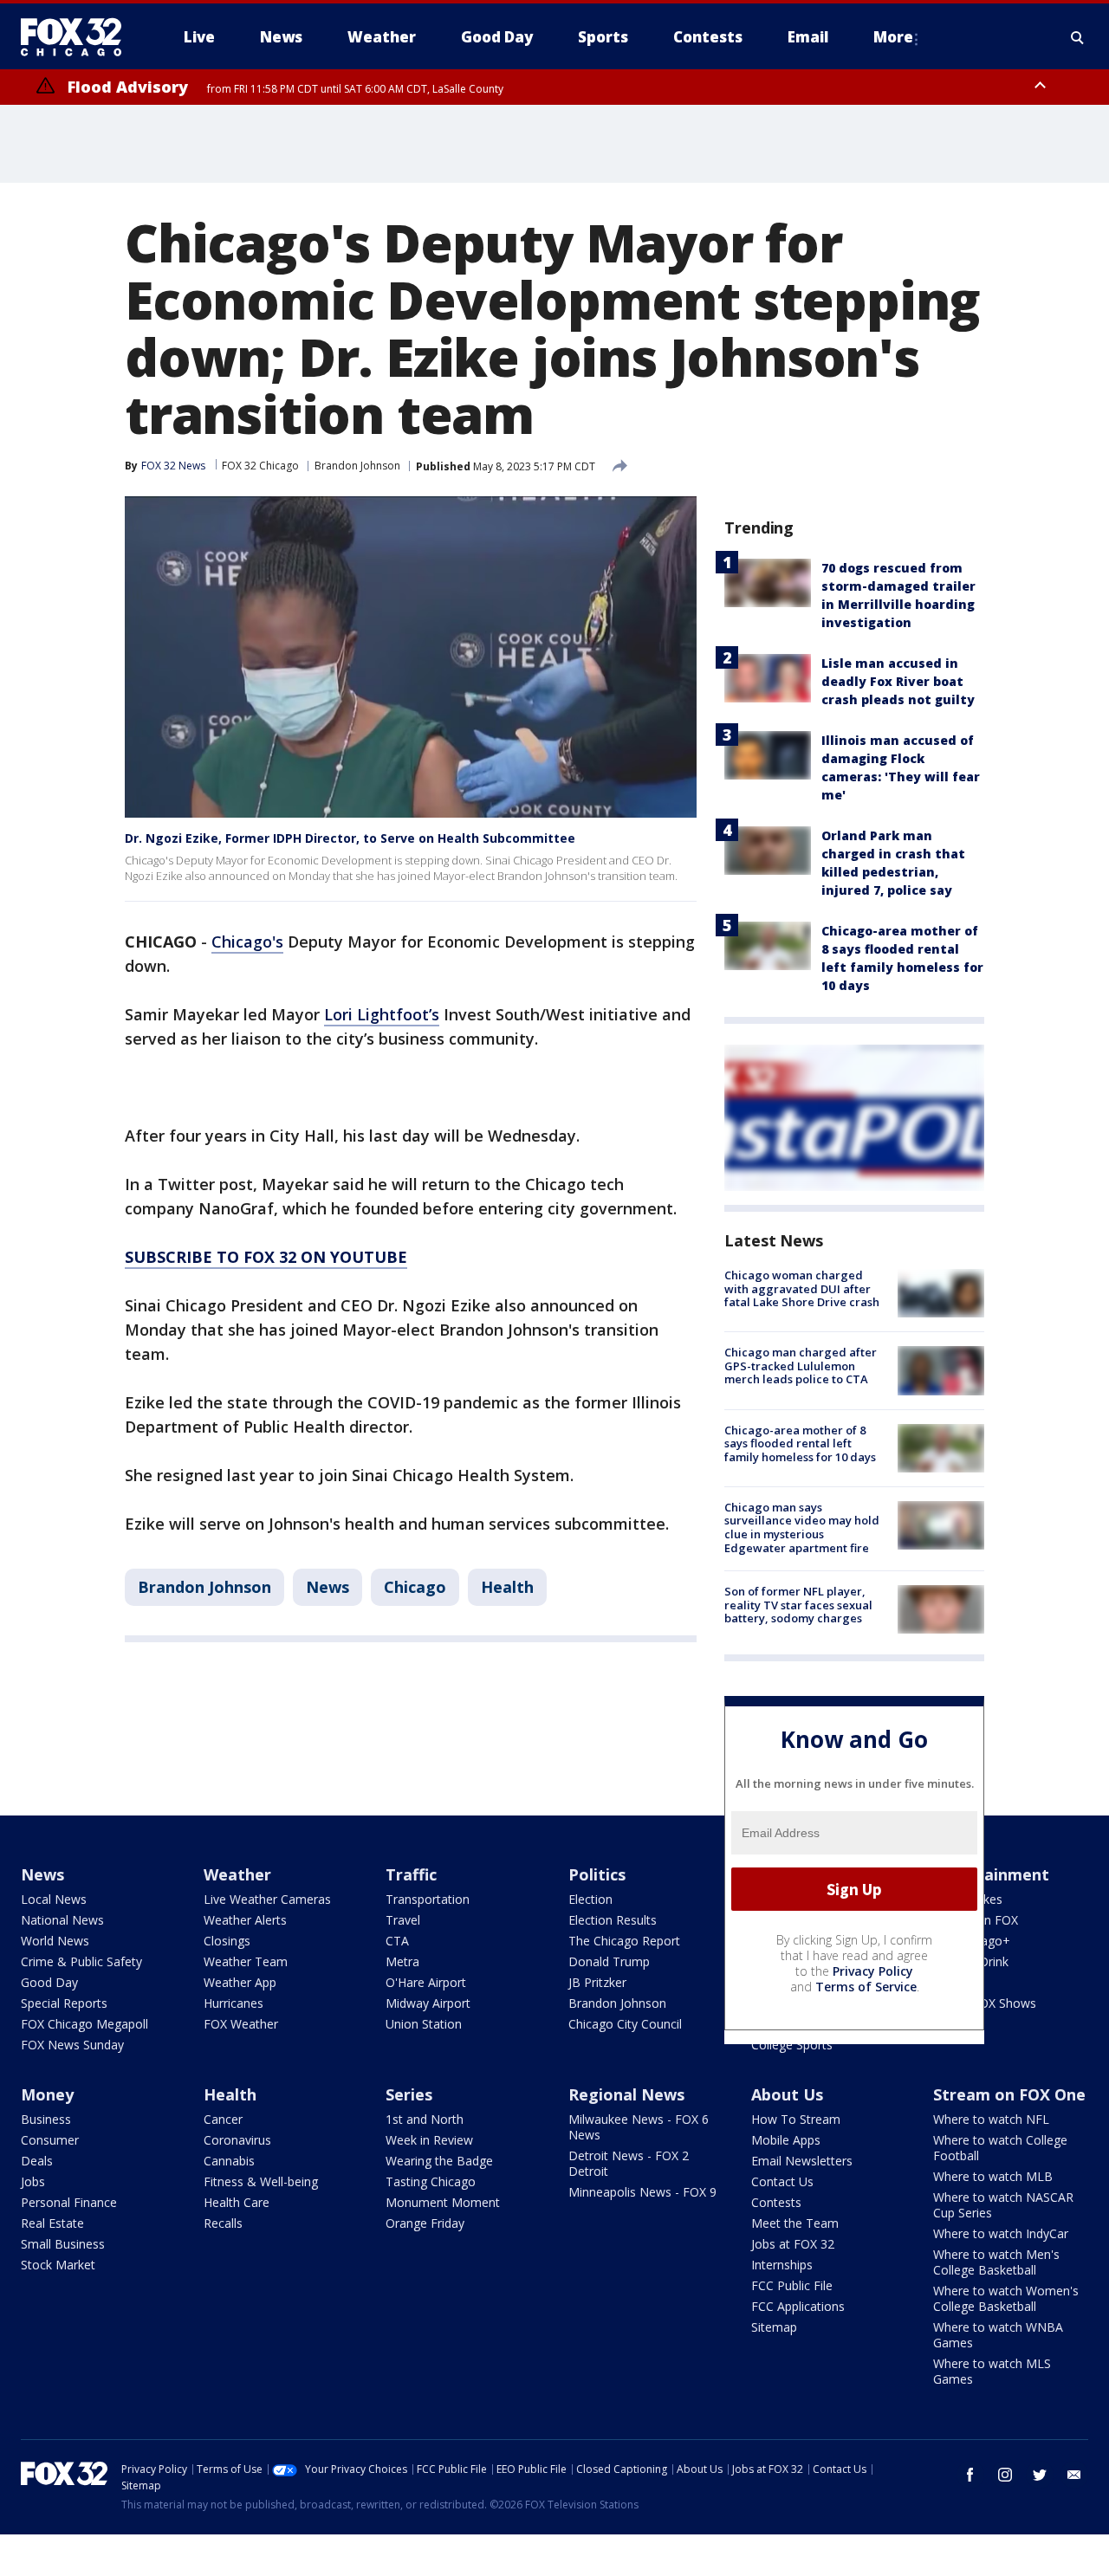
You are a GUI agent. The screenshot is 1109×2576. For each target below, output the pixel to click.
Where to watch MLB (993, 2176)
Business (46, 2119)
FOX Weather (241, 2024)
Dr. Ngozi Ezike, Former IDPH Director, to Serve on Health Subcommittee (350, 838)
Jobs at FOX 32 (793, 2244)
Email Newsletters (802, 2161)
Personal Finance (69, 2202)
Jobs (33, 2181)
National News (62, 1920)
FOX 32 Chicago (260, 466)
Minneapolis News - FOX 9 (642, 2192)
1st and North (425, 2119)
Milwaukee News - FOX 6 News (639, 2127)
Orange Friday (425, 2223)
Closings (227, 1941)
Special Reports (64, 2003)
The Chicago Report (624, 1941)
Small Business (63, 2244)
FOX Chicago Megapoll (84, 2024)
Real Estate (52, 2223)
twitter (1040, 2475)
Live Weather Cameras (267, 1899)
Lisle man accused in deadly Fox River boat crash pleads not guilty (898, 681)
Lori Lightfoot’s (382, 1014)
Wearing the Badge (439, 2161)
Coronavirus (237, 2140)
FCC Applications (798, 2306)
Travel (403, 1920)
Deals (37, 2161)
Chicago (415, 1587)
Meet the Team (795, 2223)
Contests (776, 2202)
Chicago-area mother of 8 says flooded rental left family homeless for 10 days (800, 1443)
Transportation (428, 1899)
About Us (787, 2094)
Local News (54, 1899)
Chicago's (247, 942)
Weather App (240, 1982)
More (893, 37)
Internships (782, 2265)
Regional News (626, 2094)
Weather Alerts (245, 1920)
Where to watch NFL (991, 2119)
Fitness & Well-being (261, 2181)
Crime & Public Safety (81, 1961)
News (328, 1587)
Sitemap (774, 2327)
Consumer (50, 2140)
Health (507, 1587)
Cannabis (229, 2161)
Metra (402, 1961)
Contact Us (782, 2181)
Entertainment (991, 1874)
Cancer (223, 2119)
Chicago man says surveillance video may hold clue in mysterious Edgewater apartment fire (802, 1527)
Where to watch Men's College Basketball (996, 2262)
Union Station (424, 2024)
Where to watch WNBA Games (998, 2335)
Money (47, 2094)
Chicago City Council (625, 2024)
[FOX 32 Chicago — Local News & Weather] (78, 37)
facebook (970, 2475)
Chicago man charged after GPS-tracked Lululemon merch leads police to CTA (801, 1366)
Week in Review (429, 2140)
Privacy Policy (873, 1971)
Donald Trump (609, 1961)
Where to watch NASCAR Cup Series (1003, 2205)
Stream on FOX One (1009, 2094)
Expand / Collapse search (1078, 37)
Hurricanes (233, 2003)
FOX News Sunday (72, 2045)
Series (409, 2094)
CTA (397, 1941)
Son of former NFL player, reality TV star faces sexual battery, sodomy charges (798, 1605)
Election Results (613, 1920)
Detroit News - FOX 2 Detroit (629, 2163)
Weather (237, 1874)
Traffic (411, 1874)
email (1074, 2475)
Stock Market (58, 2265)
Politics (597, 1874)
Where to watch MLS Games (992, 2371)
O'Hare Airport (426, 1982)
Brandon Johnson (357, 466)
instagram (1005, 2475)
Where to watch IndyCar (1001, 2233)
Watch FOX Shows (985, 2003)
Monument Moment (443, 2202)
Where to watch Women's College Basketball (1006, 2298)
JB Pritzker (597, 1982)
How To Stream (796, 2119)
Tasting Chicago (431, 2181)
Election (590, 1899)
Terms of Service (866, 1987)
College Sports (792, 2045)
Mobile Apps (786, 2140)
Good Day (49, 1982)
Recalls (223, 2223)
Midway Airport (428, 2003)
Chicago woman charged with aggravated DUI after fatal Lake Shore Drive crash (802, 1288)
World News (55, 1941)
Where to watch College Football (1000, 2148)
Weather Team (246, 1961)
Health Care (237, 2202)
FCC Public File (792, 2285)
